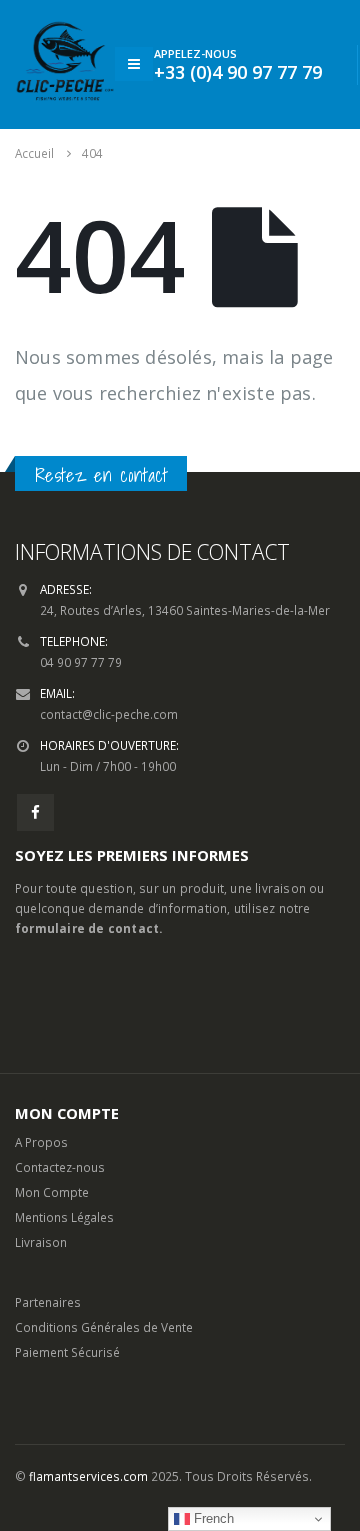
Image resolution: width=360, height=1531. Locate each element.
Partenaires (48, 1302)
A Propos (41, 1142)
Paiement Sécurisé (67, 1352)
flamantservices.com (88, 1476)
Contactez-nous (60, 1167)
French (212, 1518)
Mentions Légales (64, 1217)
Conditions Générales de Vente (104, 1327)
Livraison (41, 1242)
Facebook (35, 812)
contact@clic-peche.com (109, 714)
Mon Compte (52, 1192)
